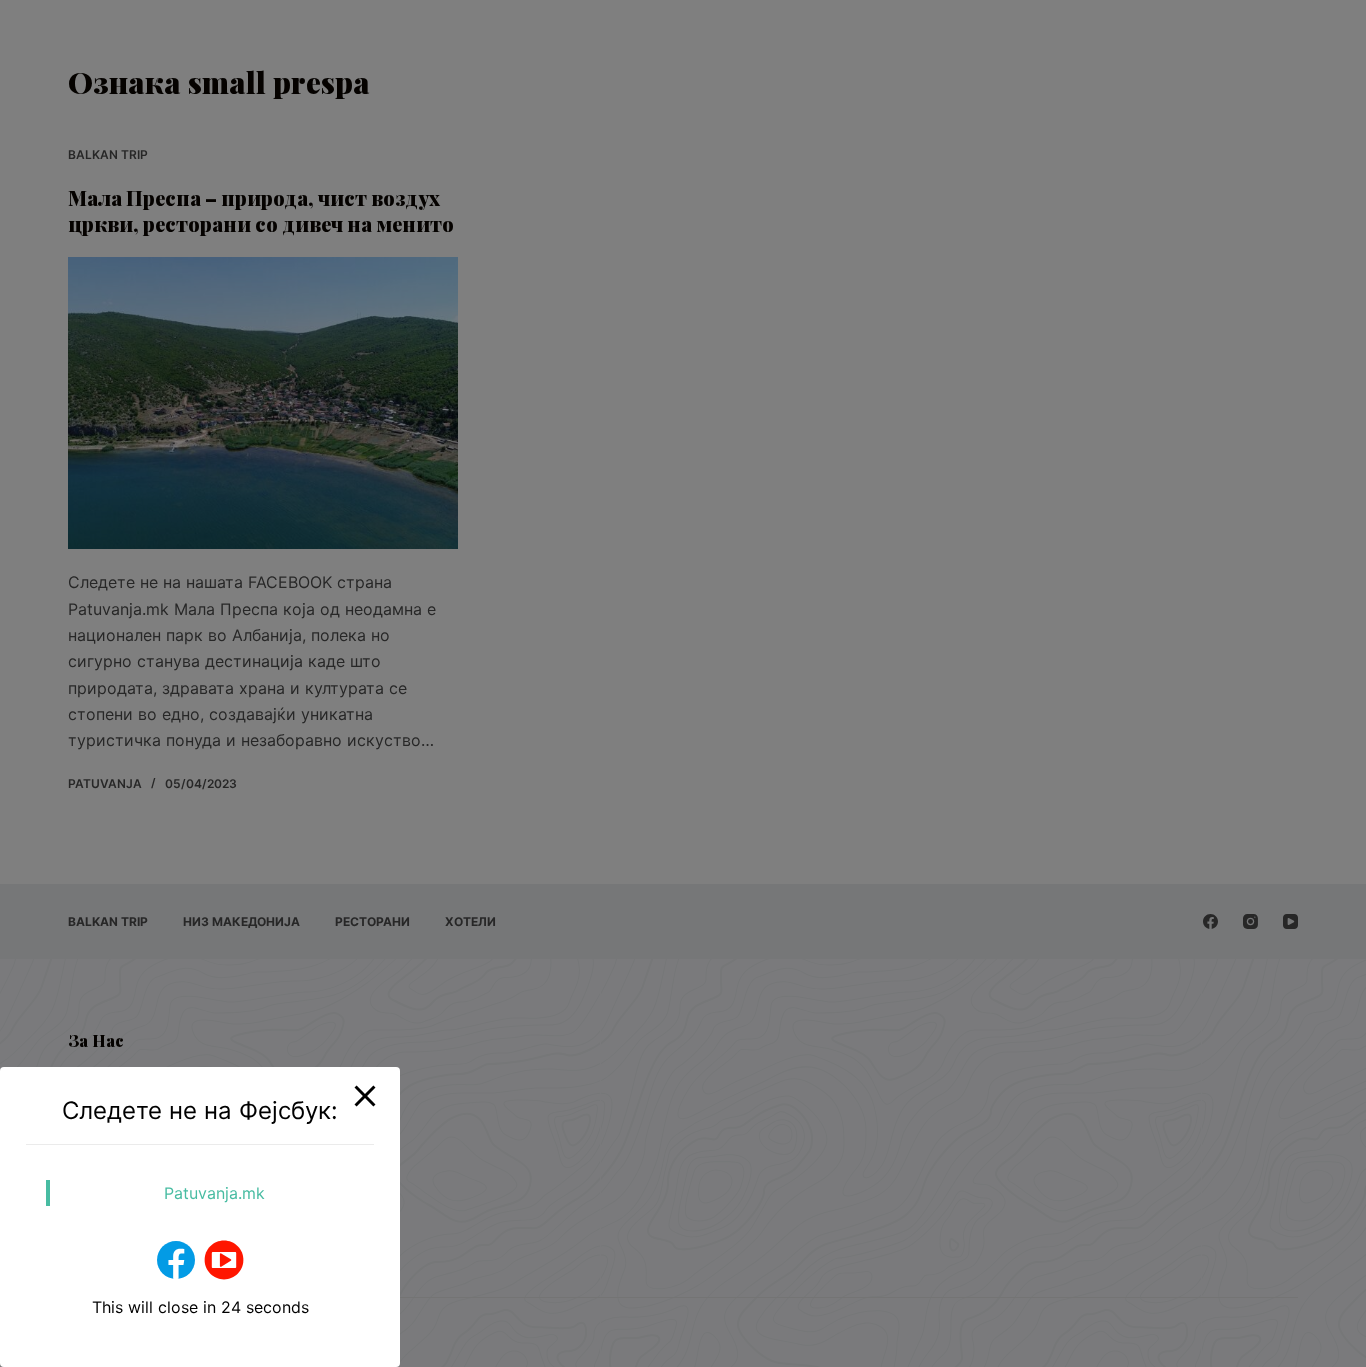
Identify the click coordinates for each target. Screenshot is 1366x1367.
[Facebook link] (176, 1260)
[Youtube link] (224, 1260)
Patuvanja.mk (214, 1193)
